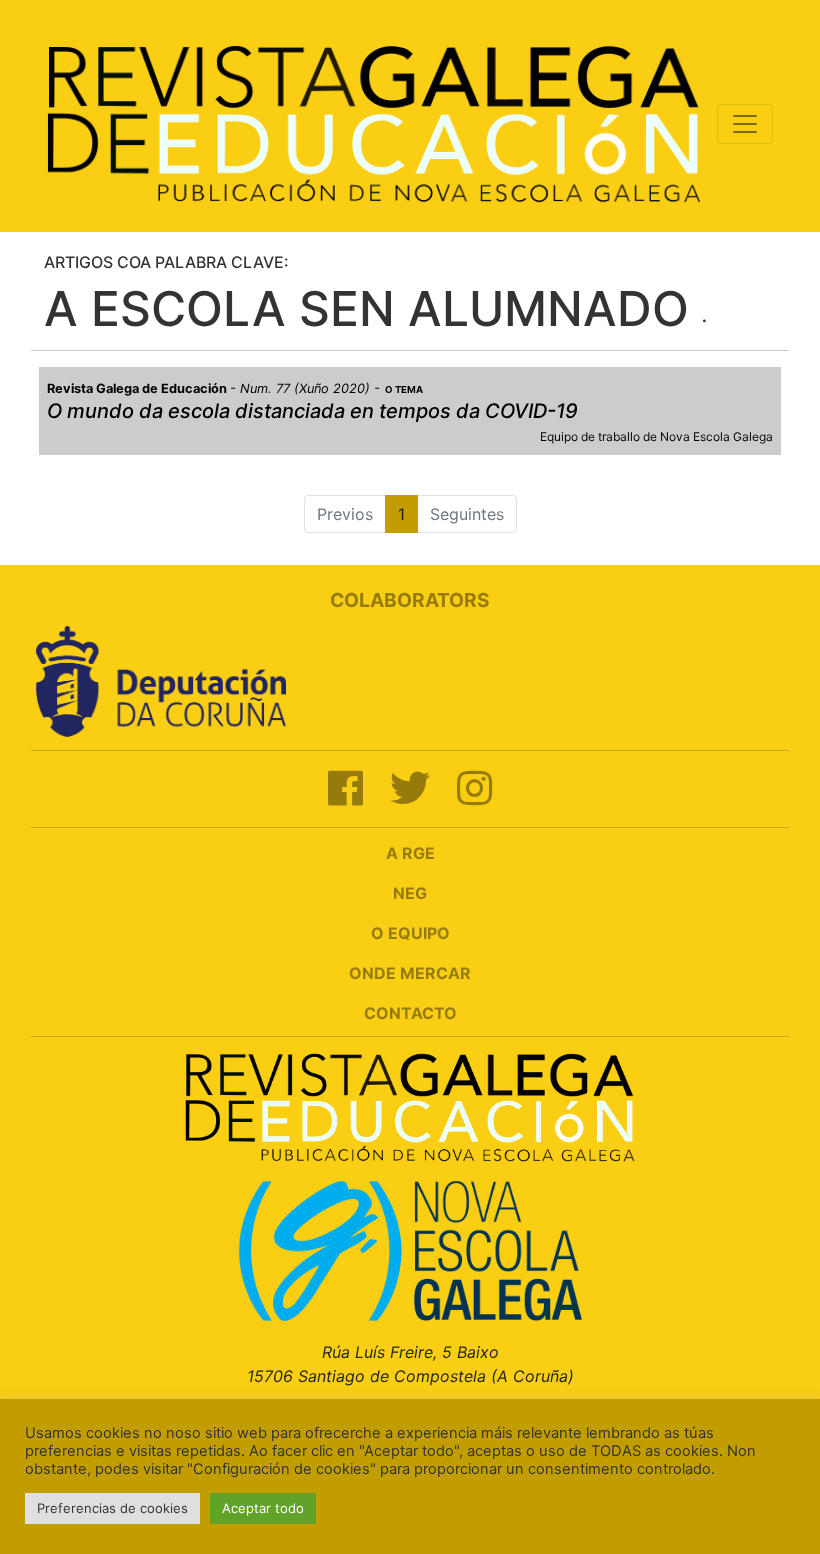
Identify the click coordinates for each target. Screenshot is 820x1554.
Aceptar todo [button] (263, 1508)
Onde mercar (410, 973)
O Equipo (410, 933)
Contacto (410, 1013)
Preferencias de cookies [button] (112, 1508)
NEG (410, 893)
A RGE (410, 853)
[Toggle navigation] (745, 124)
